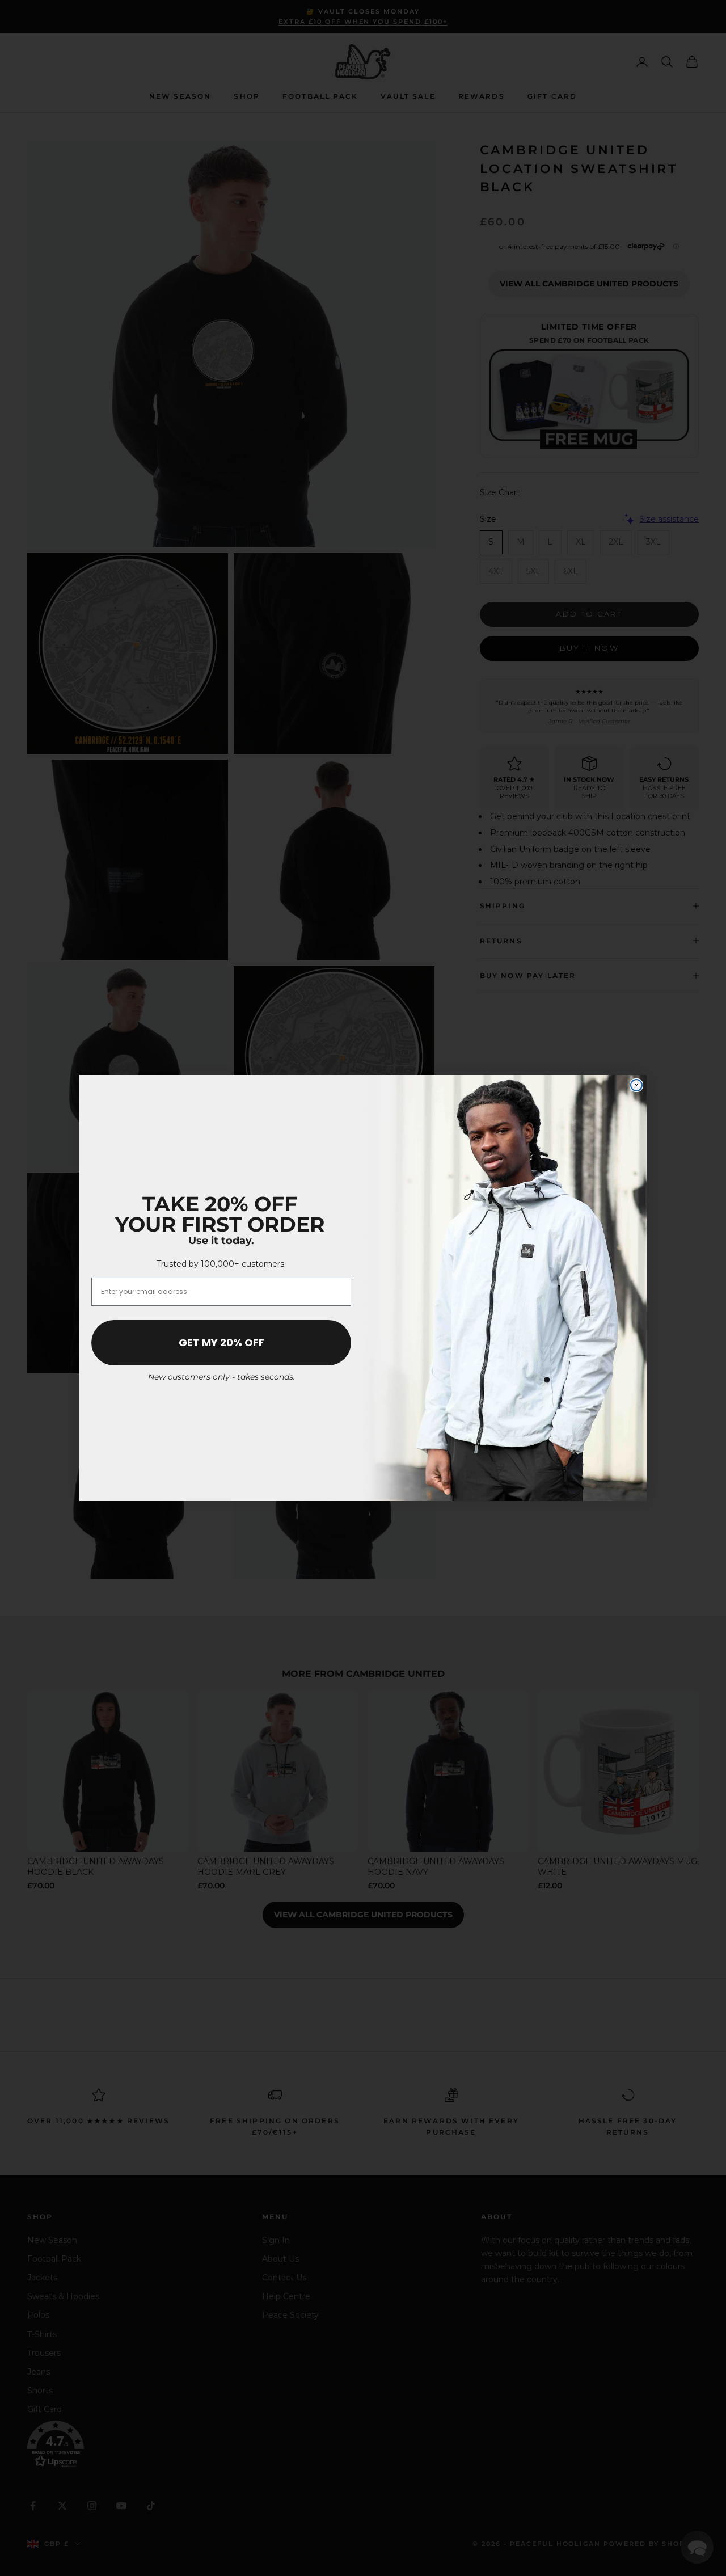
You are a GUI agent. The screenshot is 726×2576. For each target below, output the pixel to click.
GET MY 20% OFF (221, 1342)
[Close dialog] (636, 1085)
